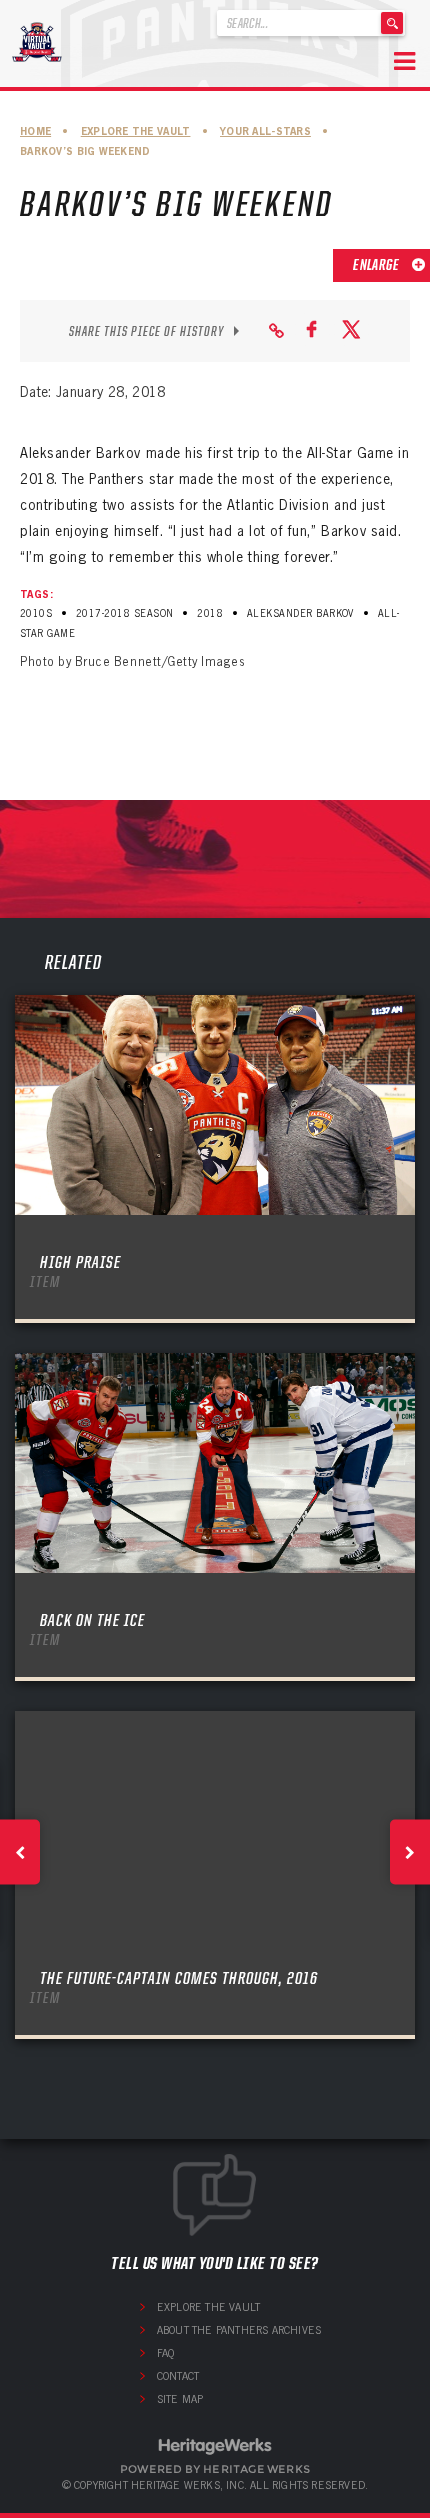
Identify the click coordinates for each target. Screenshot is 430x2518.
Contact (178, 2376)
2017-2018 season (125, 613)
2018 (210, 613)
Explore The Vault (136, 131)
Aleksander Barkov (300, 613)
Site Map (180, 2399)
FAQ (166, 2353)
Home (35, 131)
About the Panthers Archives (239, 2330)
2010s (36, 613)
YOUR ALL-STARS (265, 131)
